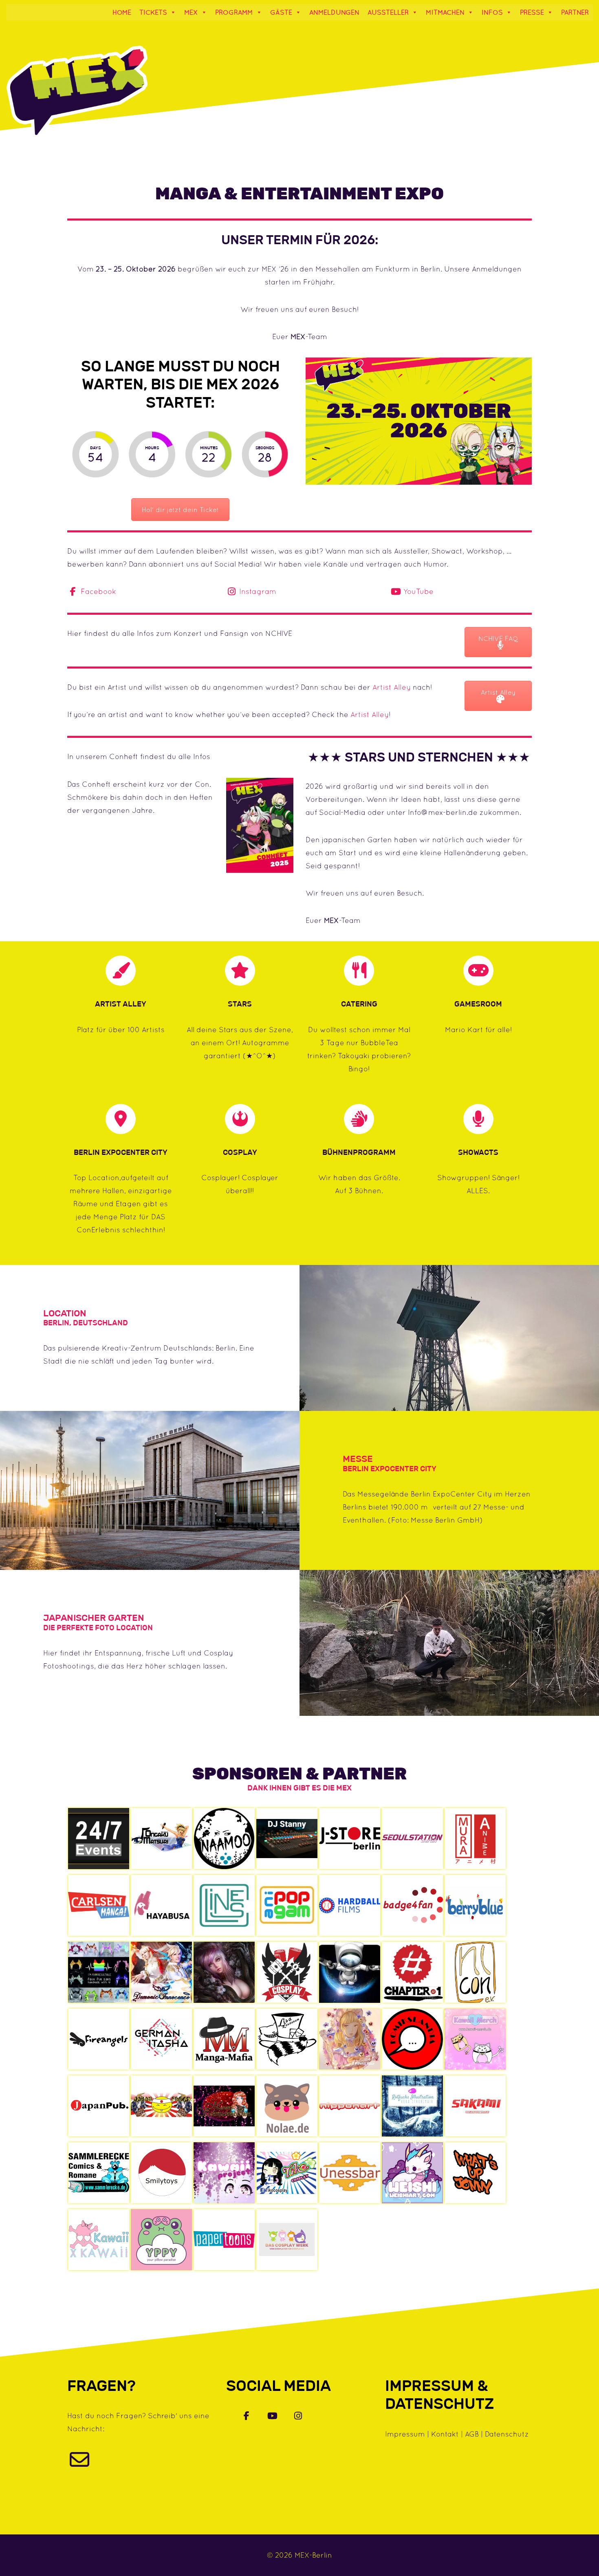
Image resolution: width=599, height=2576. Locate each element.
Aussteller (388, 12)
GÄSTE (281, 12)
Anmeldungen (334, 12)
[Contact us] (79, 2464)
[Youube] (273, 2416)
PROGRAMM (234, 12)
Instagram (257, 591)
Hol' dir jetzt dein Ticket (180, 510)
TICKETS (153, 12)
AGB (472, 2434)
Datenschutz (507, 2434)
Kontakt (445, 2434)
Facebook (97, 591)
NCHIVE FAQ (498, 638)
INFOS (492, 12)
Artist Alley (392, 687)
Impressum (405, 2434)
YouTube (417, 591)
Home (122, 12)
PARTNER (575, 12)
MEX (191, 12)
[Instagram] (298, 2416)
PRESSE (532, 12)
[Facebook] (247, 2416)
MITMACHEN (445, 12)
